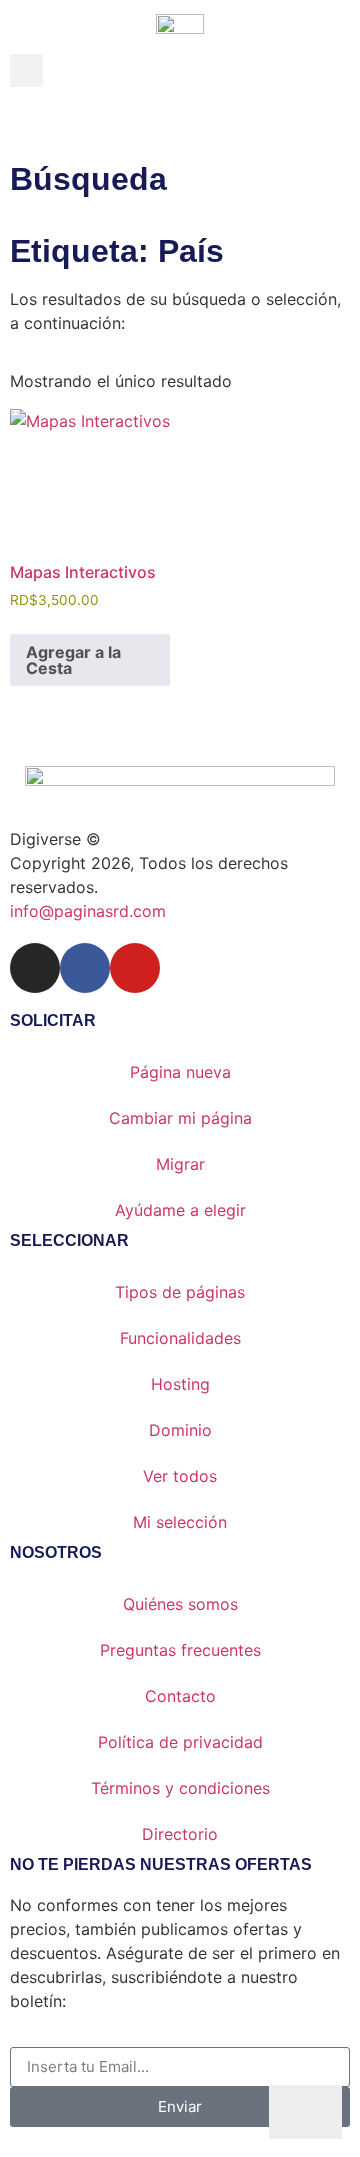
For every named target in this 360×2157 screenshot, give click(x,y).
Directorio (180, 1834)
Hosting (180, 1384)
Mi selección (180, 1522)
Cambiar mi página (180, 1118)
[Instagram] (35, 968)
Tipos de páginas (180, 1292)
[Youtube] (135, 968)
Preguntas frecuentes (180, 1650)
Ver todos (180, 1476)
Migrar (180, 1164)
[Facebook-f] (85, 968)
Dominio (180, 1430)
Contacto (180, 1696)
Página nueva (180, 1072)
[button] (26, 70)
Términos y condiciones (180, 1788)
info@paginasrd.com (88, 911)
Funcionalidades (180, 1338)
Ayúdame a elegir (180, 1210)
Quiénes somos (180, 1604)
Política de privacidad (180, 1742)
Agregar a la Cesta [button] (73, 660)
